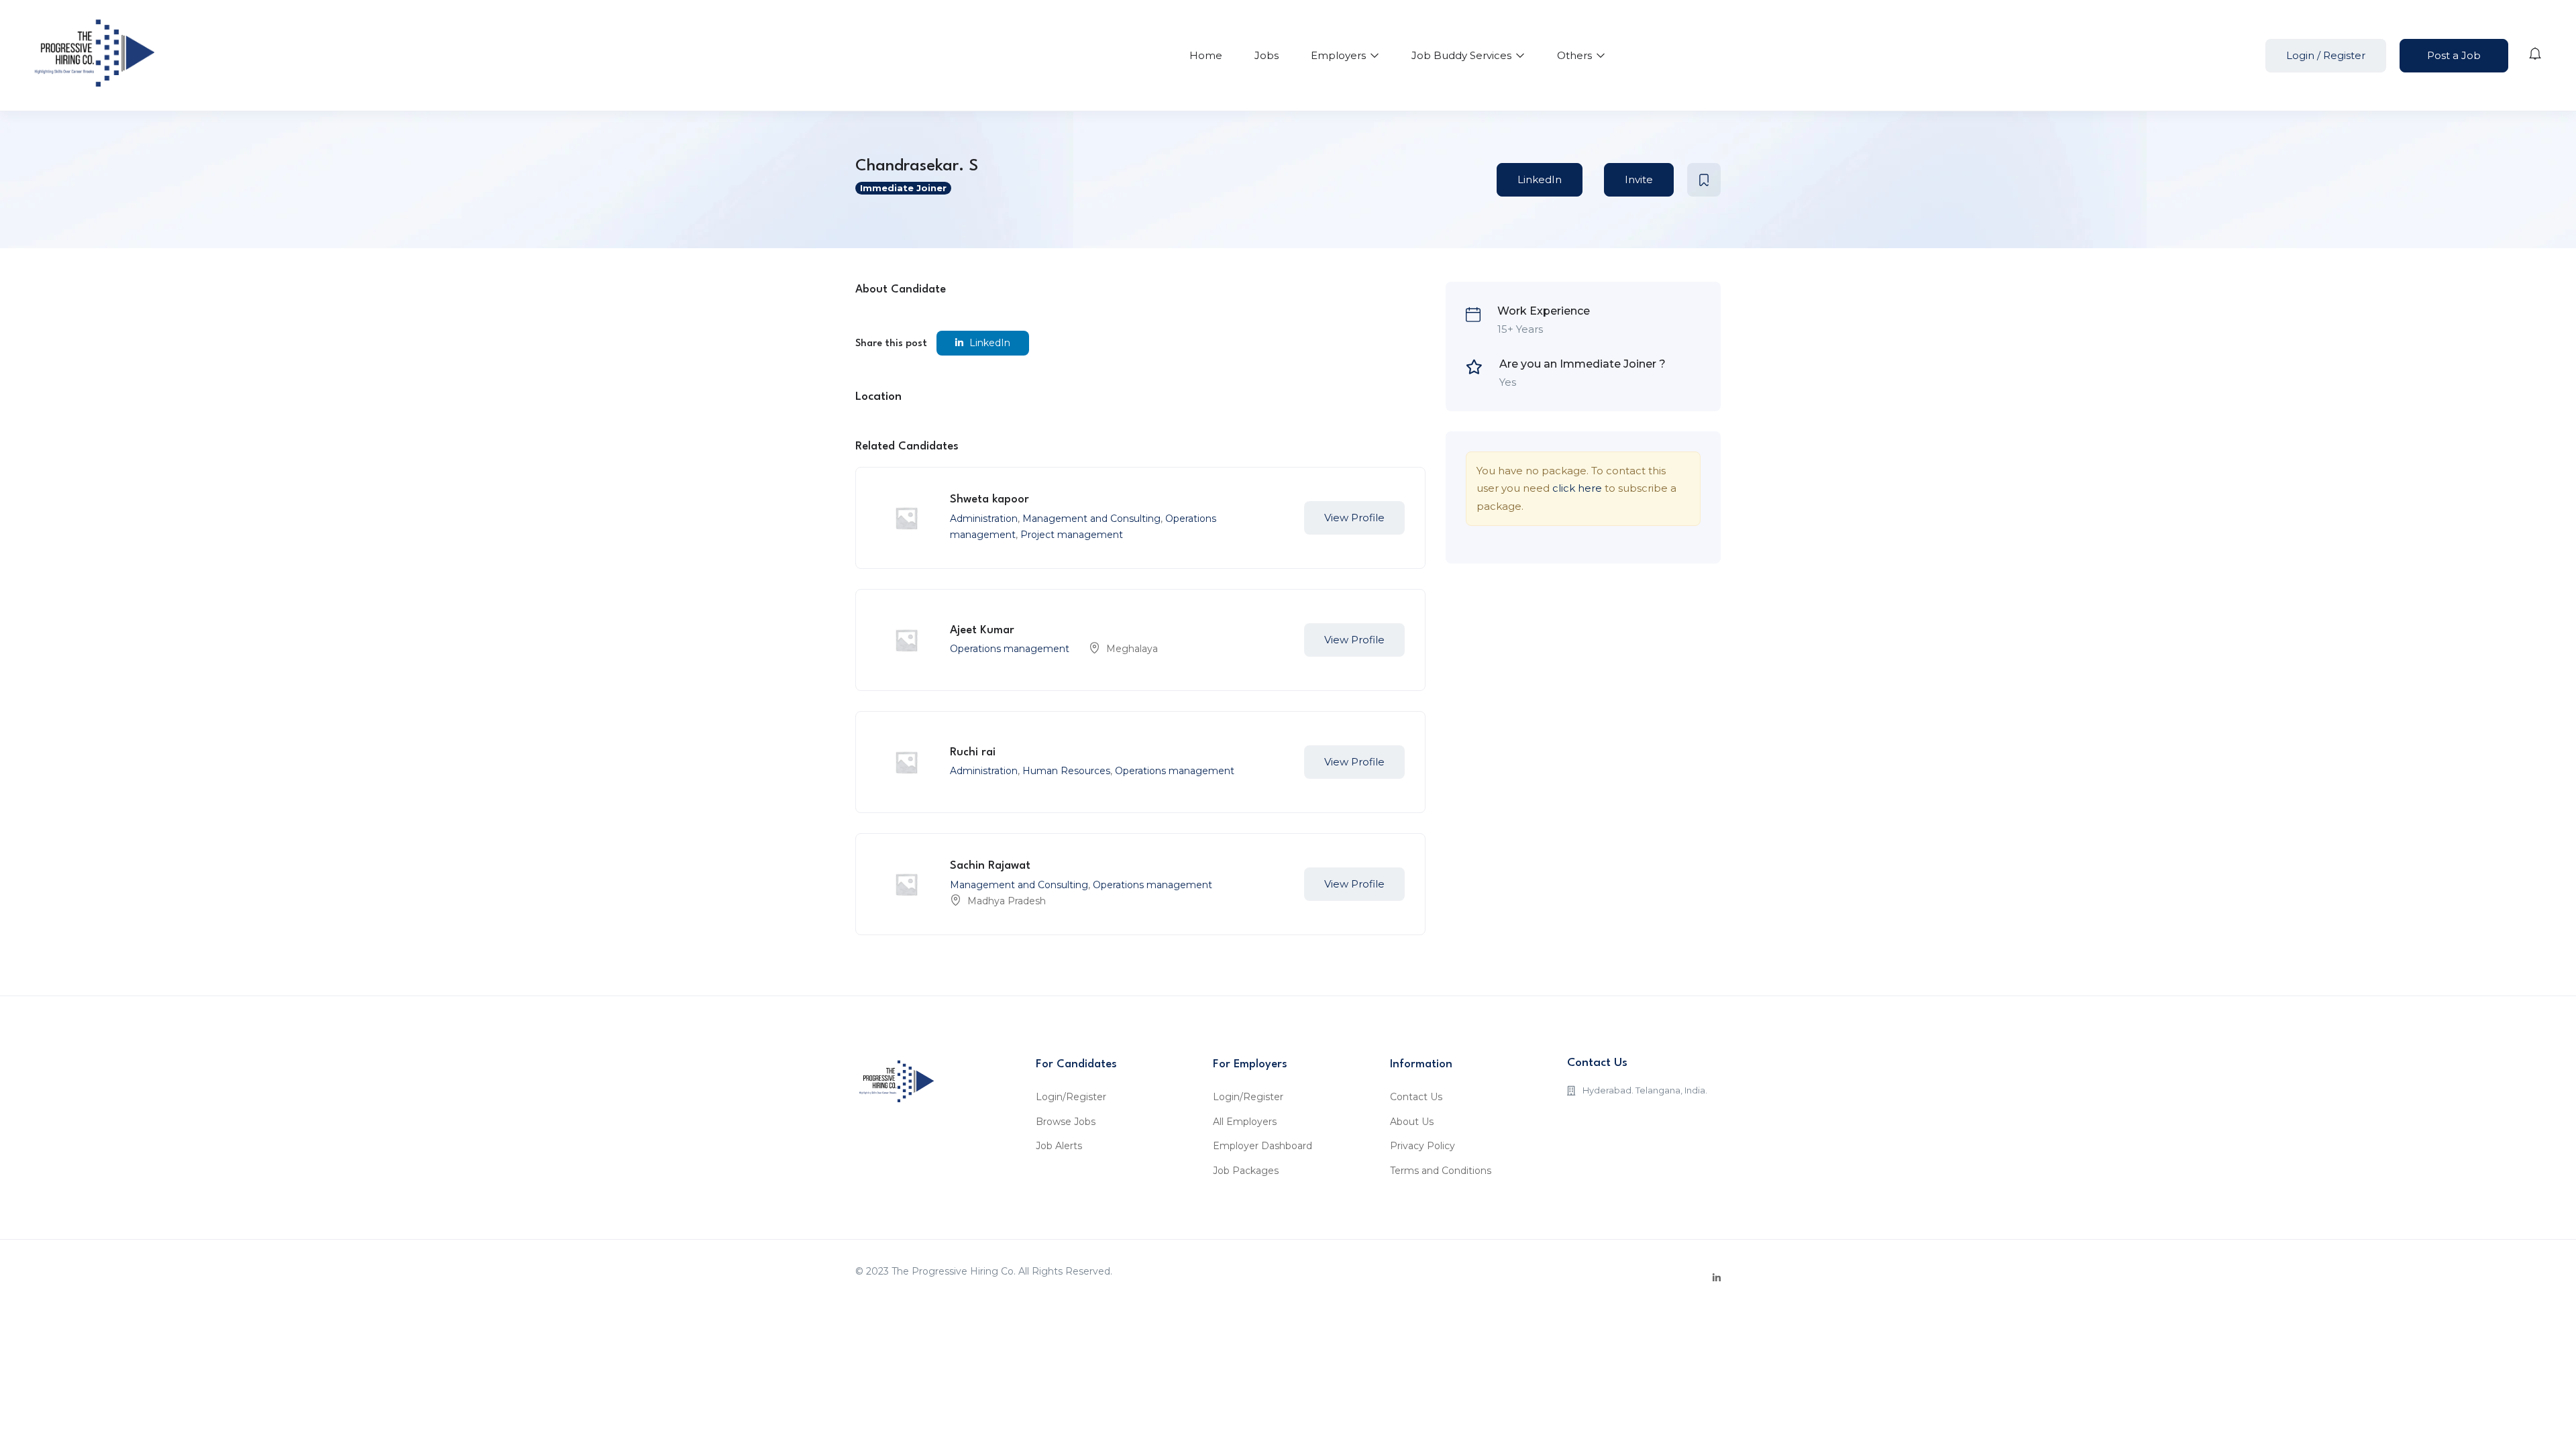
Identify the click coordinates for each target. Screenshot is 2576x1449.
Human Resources (1066, 771)
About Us (1412, 1122)
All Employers (1245, 1122)
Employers (1340, 55)
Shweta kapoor (989, 499)
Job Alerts (1059, 1146)
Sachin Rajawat (990, 866)
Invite (1639, 179)
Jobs (1267, 55)
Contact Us (1416, 1097)
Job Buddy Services (1463, 55)
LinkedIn (1540, 179)
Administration (984, 519)
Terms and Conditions (1441, 1171)
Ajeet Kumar (982, 630)
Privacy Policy (1423, 1146)
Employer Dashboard (1263, 1146)
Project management (1072, 535)
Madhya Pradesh (1007, 901)
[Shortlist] (1704, 180)
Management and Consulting (1091, 519)
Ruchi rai (973, 752)
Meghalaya (1132, 649)
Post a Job (2454, 55)
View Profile (1354, 518)
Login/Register (1071, 1097)
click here (1577, 488)
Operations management (1010, 649)
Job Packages (1246, 1171)
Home (1206, 55)
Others (1576, 55)
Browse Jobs (1066, 1122)
